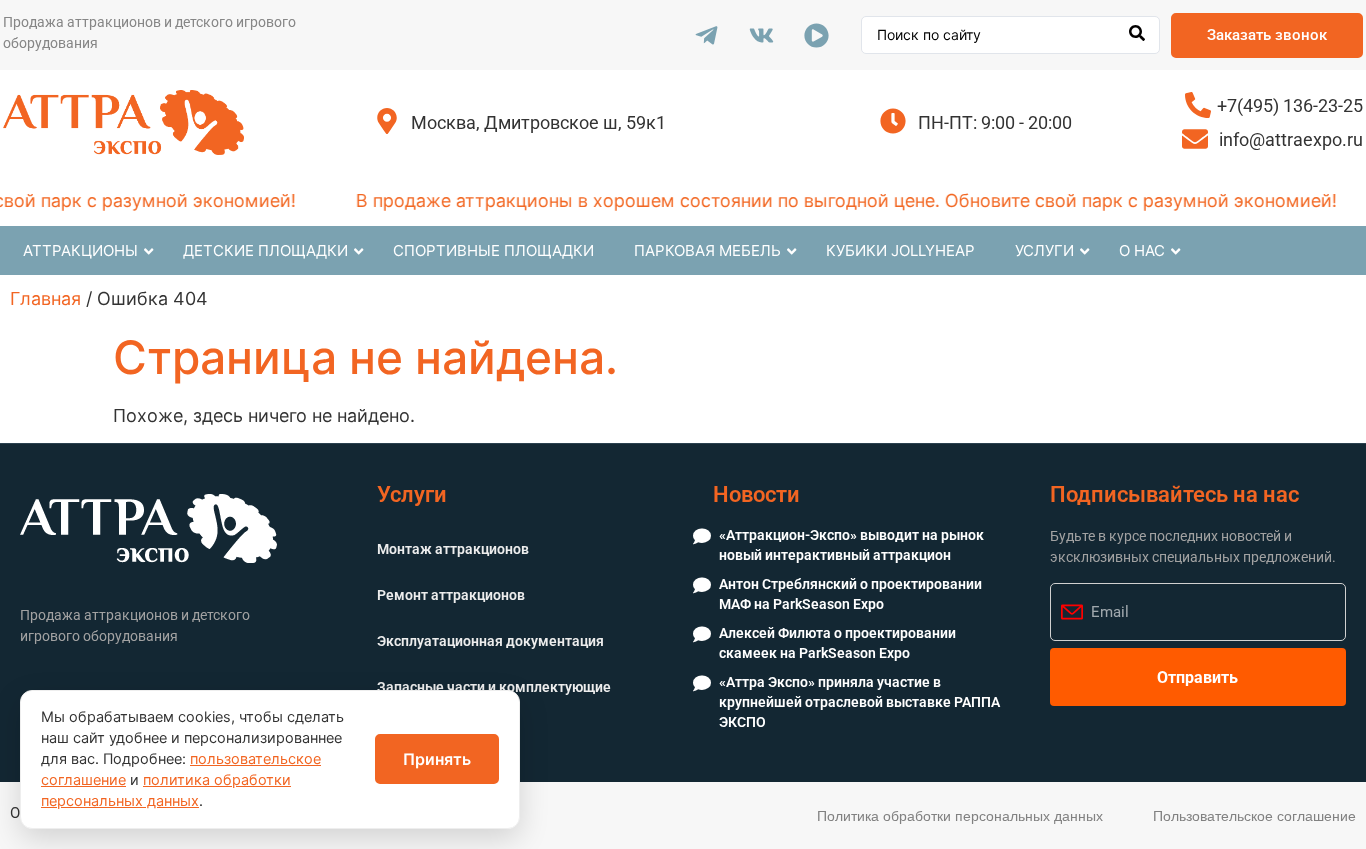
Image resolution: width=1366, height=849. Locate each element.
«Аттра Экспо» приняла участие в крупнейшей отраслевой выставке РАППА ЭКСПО (859, 701)
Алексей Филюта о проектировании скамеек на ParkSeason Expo (837, 643)
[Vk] (761, 35)
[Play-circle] (816, 35)
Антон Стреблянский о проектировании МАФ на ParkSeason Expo (850, 594)
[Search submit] (1137, 35)
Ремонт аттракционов (451, 595)
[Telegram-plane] (706, 35)
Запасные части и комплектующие (494, 687)
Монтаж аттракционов (453, 549)
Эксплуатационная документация (490, 641)
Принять (437, 759)
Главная (45, 298)
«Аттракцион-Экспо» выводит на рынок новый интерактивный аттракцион (851, 545)
